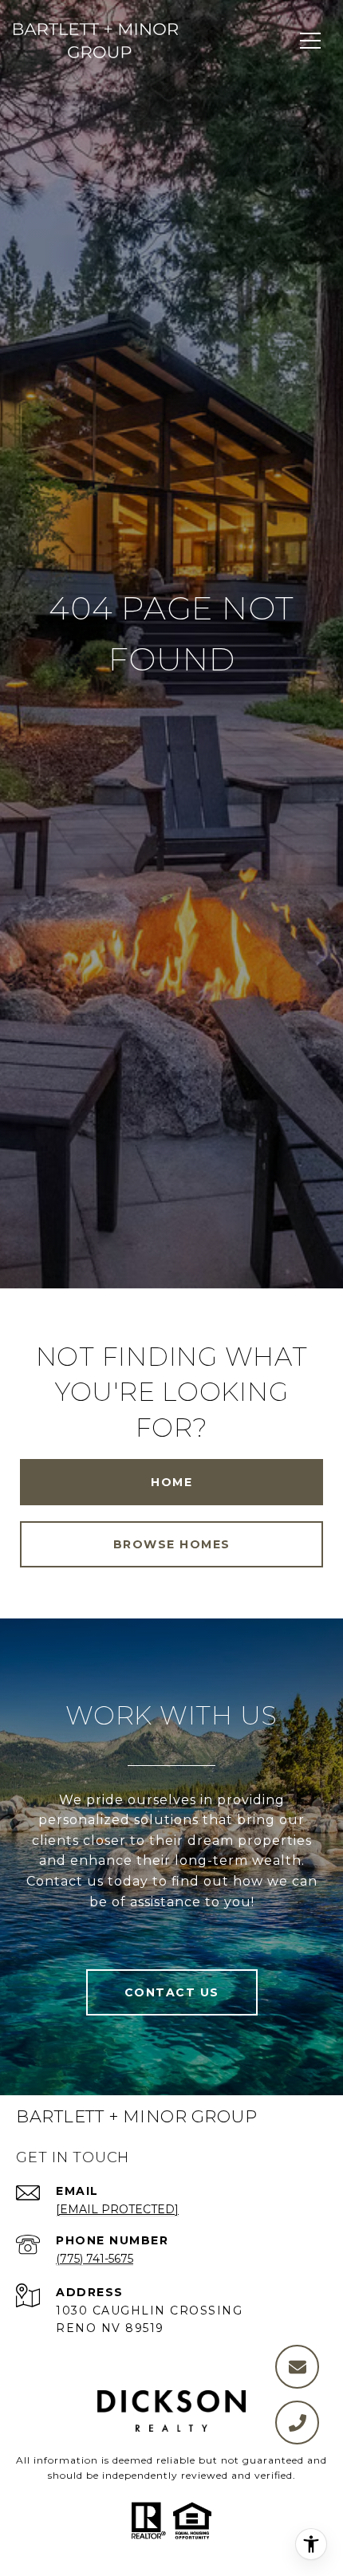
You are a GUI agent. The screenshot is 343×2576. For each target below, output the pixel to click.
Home (171, 1482)
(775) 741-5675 (95, 2259)
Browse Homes (172, 1544)
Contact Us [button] (172, 1992)
